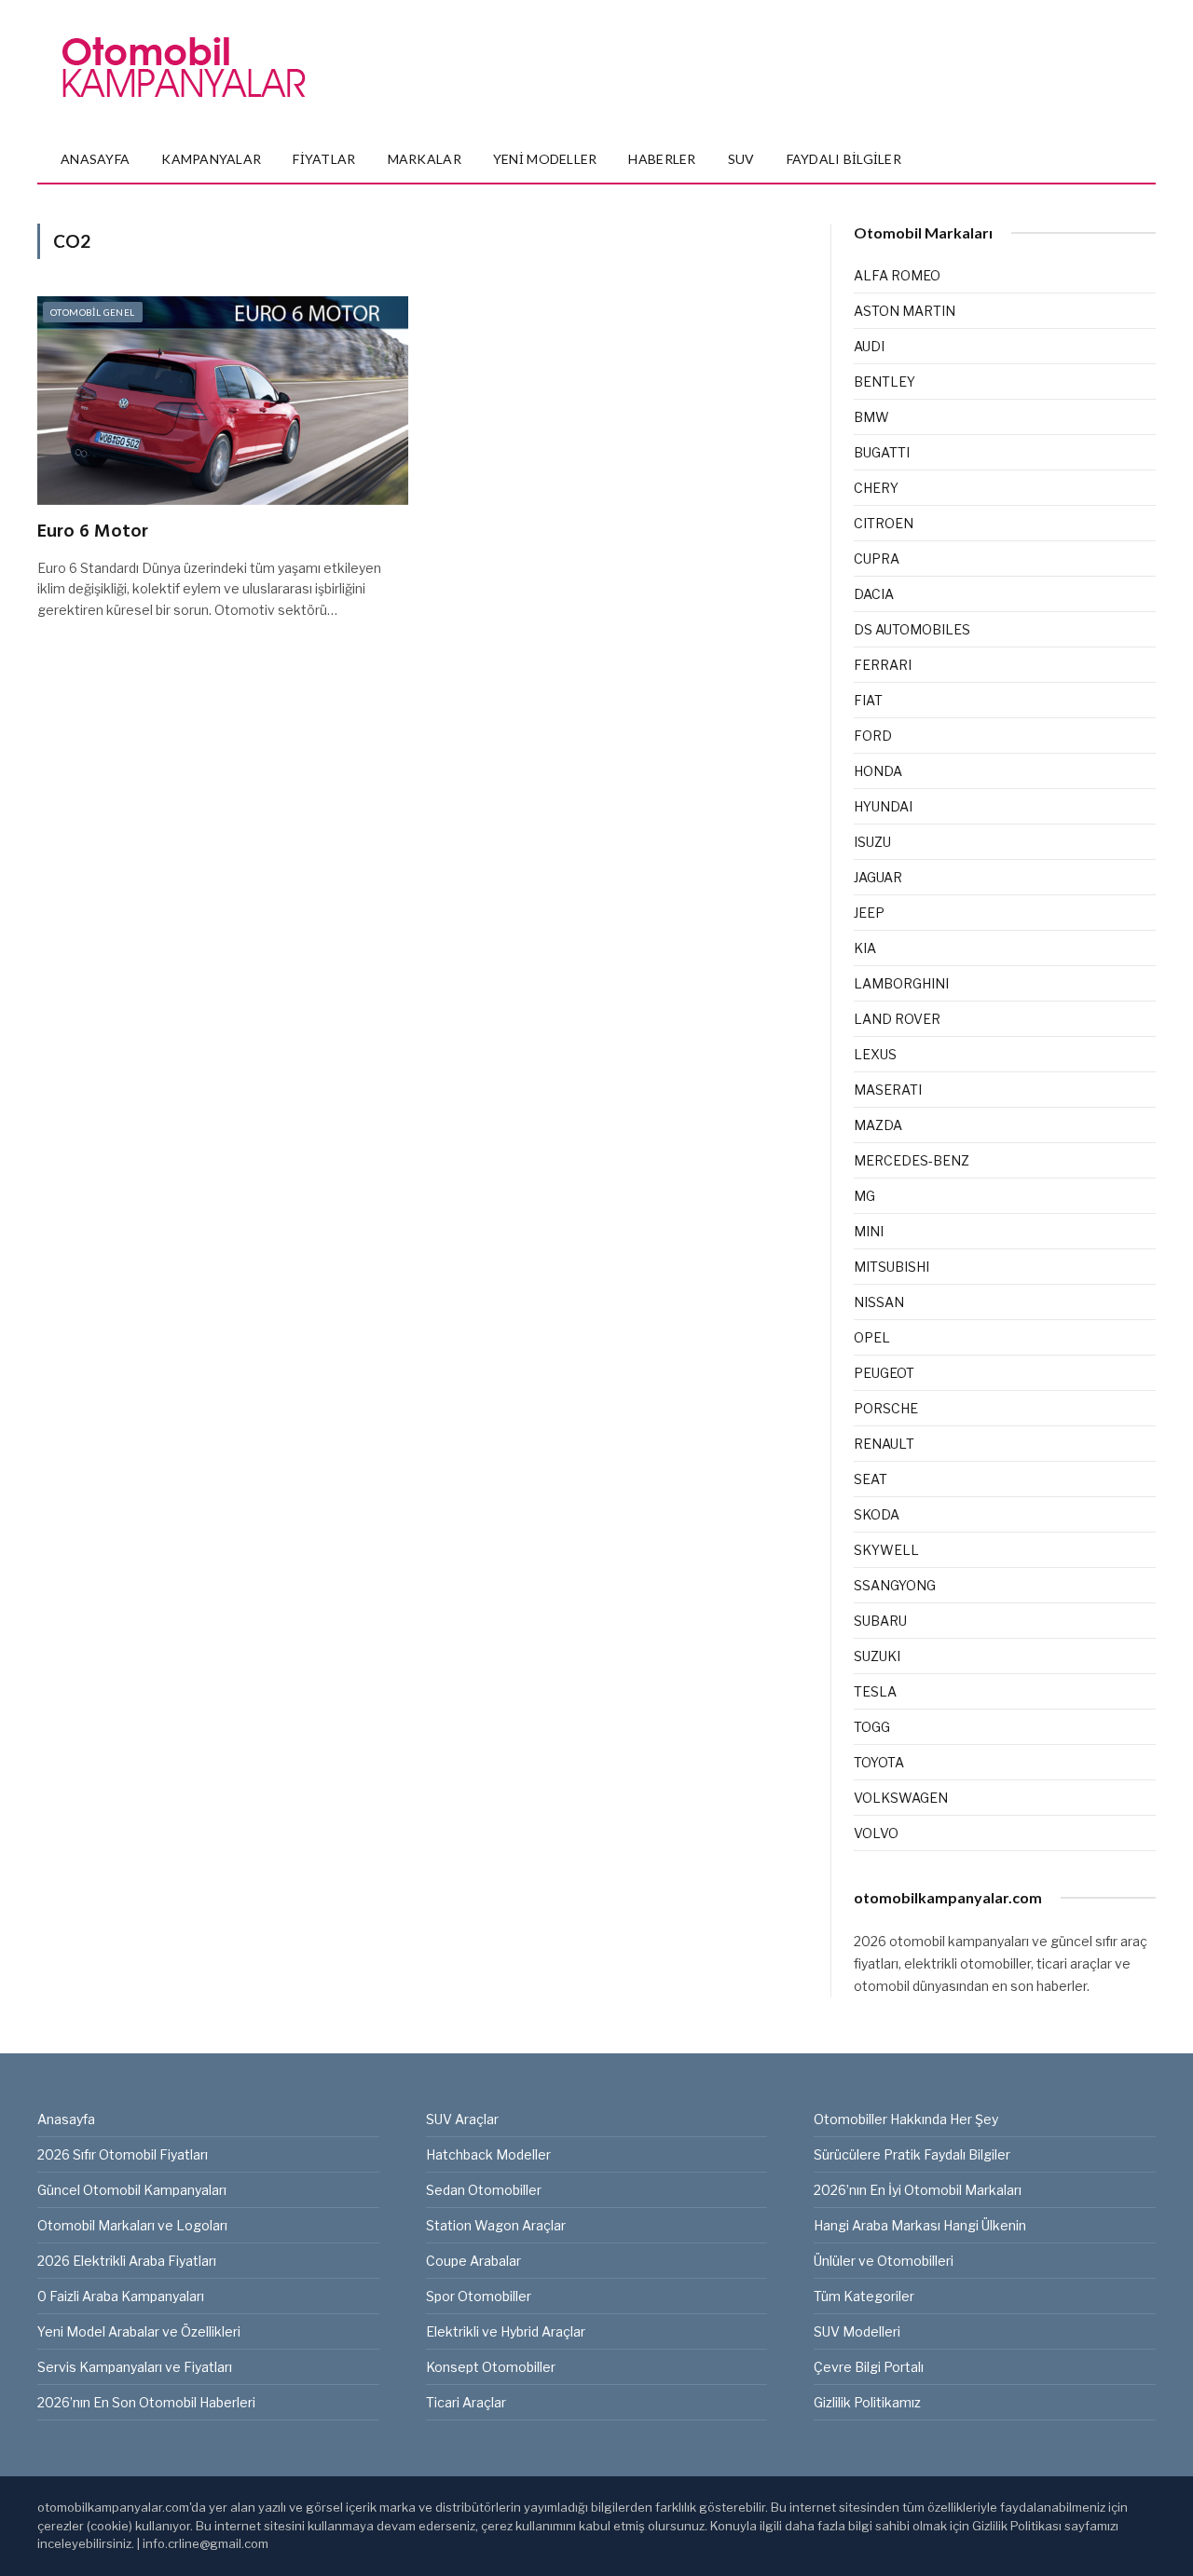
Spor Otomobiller (479, 2296)
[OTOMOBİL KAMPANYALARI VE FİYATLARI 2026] (184, 68)
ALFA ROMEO (897, 275)
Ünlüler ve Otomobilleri (884, 2261)
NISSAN (879, 1302)
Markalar (425, 159)
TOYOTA (879, 1762)
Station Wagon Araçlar (496, 2225)
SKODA (877, 1514)
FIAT (868, 700)
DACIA (874, 594)
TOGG (872, 1727)
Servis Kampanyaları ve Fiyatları (135, 2367)
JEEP (869, 913)
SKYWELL (886, 1550)
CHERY (876, 488)
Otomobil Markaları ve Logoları (132, 2225)
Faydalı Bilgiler (844, 159)
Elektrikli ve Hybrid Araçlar (506, 2331)
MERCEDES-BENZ (912, 1160)
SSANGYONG (895, 1585)
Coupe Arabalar (473, 2261)
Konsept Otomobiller (491, 2367)
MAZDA (878, 1125)
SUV (741, 159)
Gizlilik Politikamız (867, 2402)
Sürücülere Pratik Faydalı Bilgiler (912, 2154)
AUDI (869, 346)
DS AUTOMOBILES (912, 629)
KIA (865, 948)
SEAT (871, 1479)
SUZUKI (877, 1656)
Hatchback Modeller (488, 2154)
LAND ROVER (897, 1019)
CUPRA (877, 559)
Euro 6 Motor (93, 532)
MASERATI (888, 1090)
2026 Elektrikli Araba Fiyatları (127, 2261)
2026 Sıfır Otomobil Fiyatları (123, 2154)
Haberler (662, 159)
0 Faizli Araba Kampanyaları (121, 2296)
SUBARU (880, 1621)
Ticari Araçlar (466, 2402)
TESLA (875, 1691)
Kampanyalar (211, 159)
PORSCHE (886, 1408)
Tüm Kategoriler (864, 2296)
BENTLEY (884, 382)
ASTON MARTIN (905, 311)
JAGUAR (878, 877)
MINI (869, 1231)
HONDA (878, 771)
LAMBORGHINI (901, 983)
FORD (873, 736)
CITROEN (884, 523)
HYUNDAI (883, 806)
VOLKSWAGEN (901, 1798)
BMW (871, 417)
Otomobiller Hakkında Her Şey (906, 2119)
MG (864, 1196)
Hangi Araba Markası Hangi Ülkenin (920, 2225)
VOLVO (876, 1833)
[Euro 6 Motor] (223, 401)
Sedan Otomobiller (484, 2190)
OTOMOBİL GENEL (93, 312)
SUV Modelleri (857, 2331)
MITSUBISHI (891, 1267)
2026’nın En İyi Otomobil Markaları (918, 2190)
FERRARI (883, 665)
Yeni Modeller (545, 159)
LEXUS (875, 1054)
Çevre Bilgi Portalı (869, 2367)
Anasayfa (95, 159)
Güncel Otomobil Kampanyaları (132, 2190)
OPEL (872, 1337)
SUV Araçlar (462, 2119)
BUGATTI (882, 452)
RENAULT (884, 1444)
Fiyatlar (324, 159)
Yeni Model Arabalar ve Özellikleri (139, 2331)
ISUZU (872, 842)
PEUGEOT (884, 1373)
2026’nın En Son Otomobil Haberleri (146, 2402)
